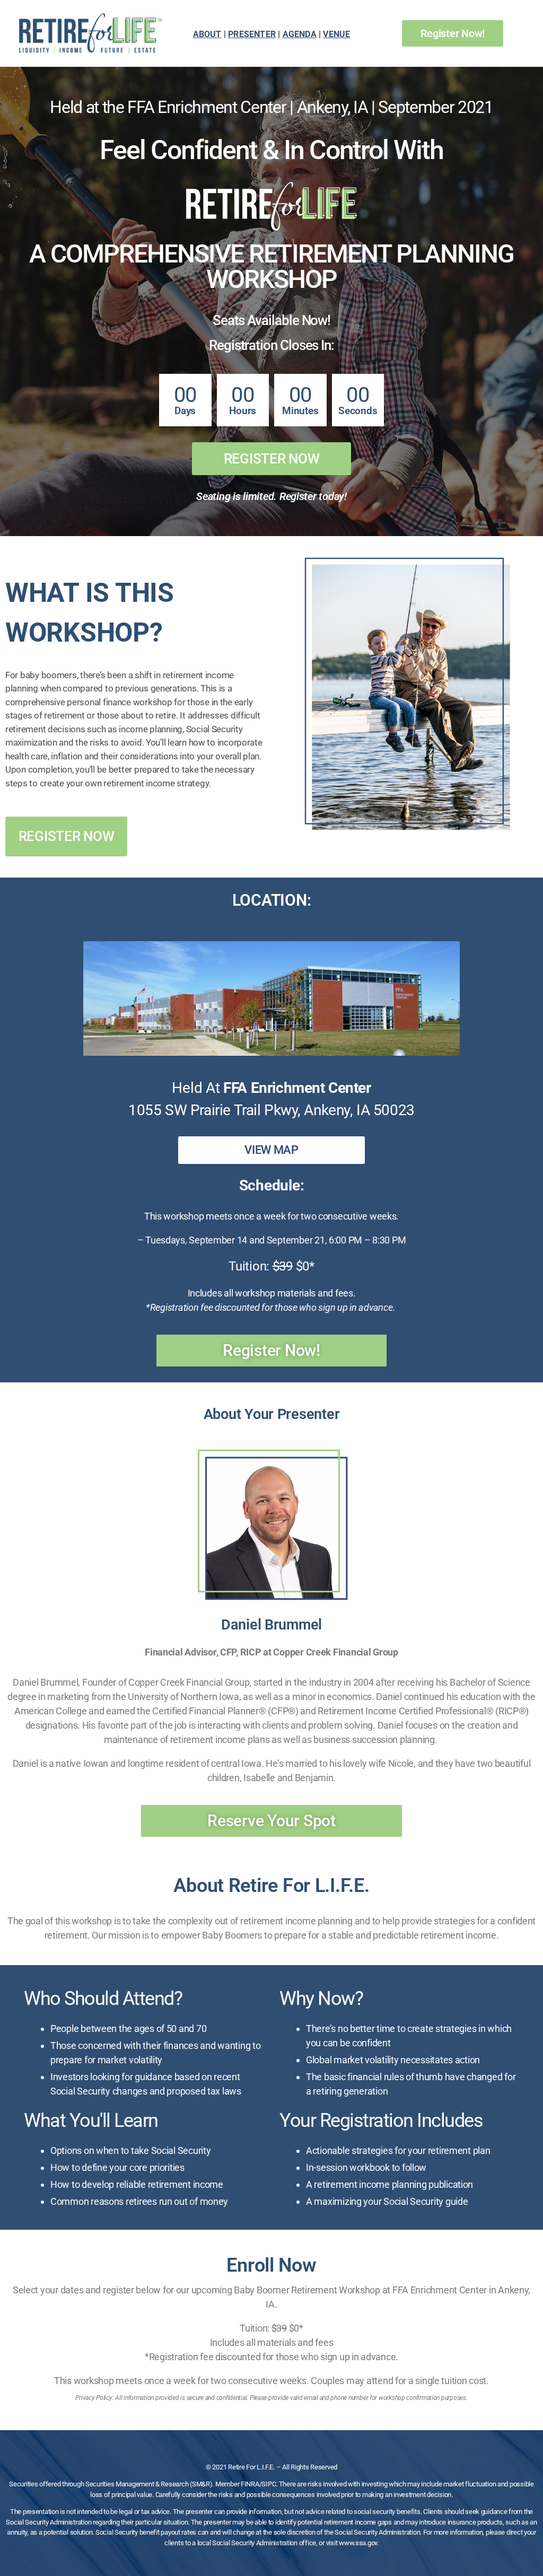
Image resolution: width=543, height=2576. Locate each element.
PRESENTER (252, 34)
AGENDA (300, 34)
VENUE (336, 34)
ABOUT (207, 34)
